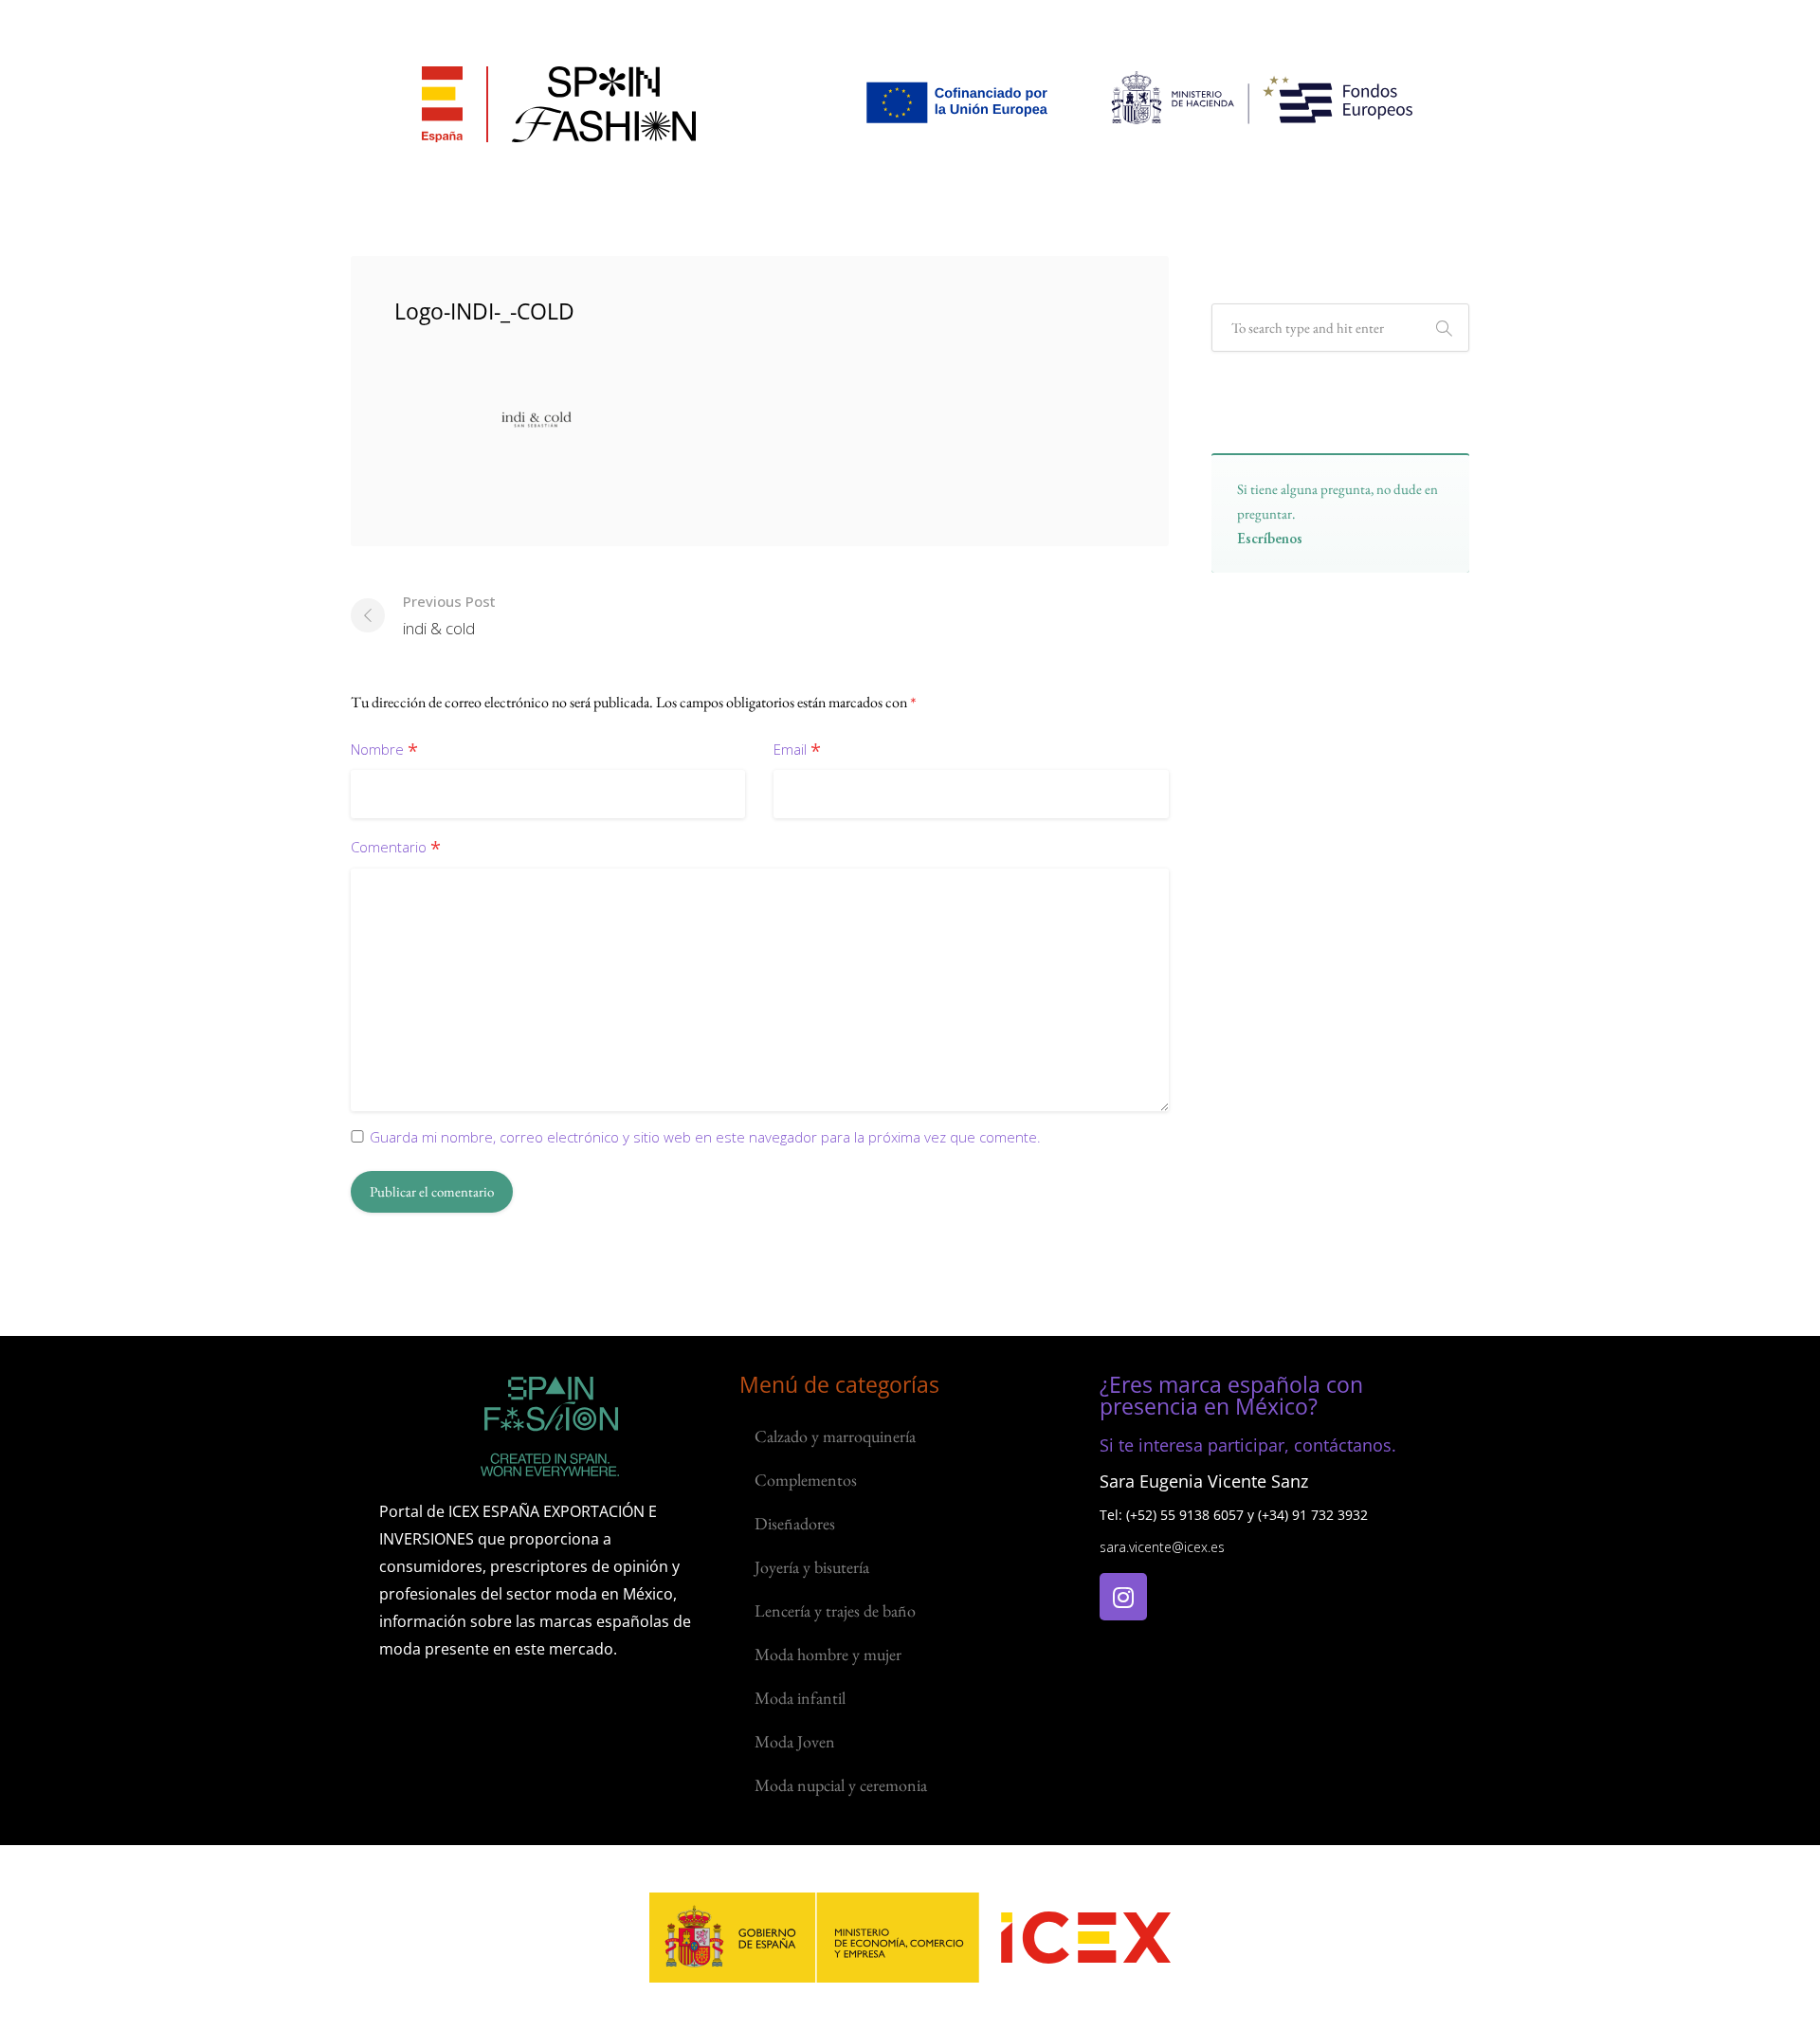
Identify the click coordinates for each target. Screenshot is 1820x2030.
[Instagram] (1123, 1597)
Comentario (396, 848)
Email (797, 750)
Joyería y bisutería (812, 1567)
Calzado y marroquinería (835, 1436)
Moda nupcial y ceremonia (841, 1785)
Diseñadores (795, 1523)
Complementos (806, 1480)
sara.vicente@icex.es (1162, 1547)
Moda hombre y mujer (828, 1654)
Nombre (384, 750)
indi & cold (449, 615)
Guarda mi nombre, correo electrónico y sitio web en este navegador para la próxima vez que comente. (705, 1137)
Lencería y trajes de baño (835, 1610)
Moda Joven (795, 1741)
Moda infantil (800, 1698)
